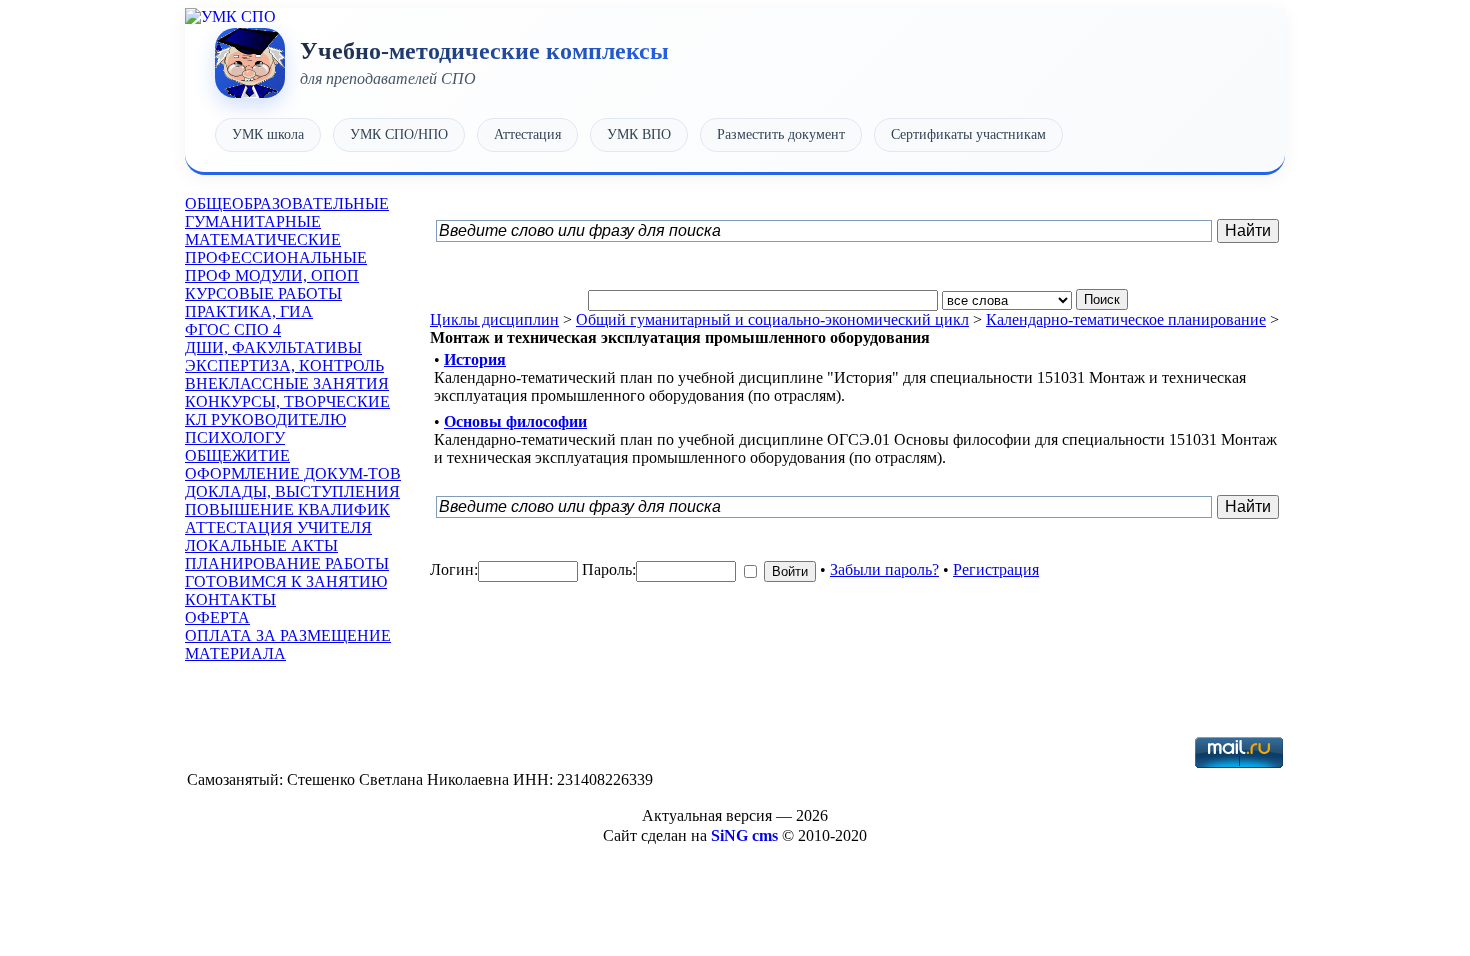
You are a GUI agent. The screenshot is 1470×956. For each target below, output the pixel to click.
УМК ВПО (639, 134)
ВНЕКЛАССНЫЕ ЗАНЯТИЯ (287, 383)
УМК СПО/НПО (399, 134)
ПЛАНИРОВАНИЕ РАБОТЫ (287, 563)
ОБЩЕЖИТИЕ (237, 455)
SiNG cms (744, 835)
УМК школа (268, 134)
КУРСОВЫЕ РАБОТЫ (263, 293)
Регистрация (996, 569)
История (475, 359)
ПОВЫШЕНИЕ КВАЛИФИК (287, 509)
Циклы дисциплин (494, 319)
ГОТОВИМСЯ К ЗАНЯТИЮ (286, 581)
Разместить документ (781, 134)
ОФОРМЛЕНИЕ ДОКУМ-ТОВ (293, 473)
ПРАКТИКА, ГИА (249, 311)
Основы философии (515, 421)
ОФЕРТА (217, 617)
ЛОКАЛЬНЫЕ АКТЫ (261, 545)
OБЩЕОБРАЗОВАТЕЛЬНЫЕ (287, 203)
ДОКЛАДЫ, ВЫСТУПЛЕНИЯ (292, 491)
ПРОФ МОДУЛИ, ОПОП (272, 275)
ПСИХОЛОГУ (235, 437)
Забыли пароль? (884, 569)
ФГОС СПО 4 (233, 329)
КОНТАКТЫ (230, 599)
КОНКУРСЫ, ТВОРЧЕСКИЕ (287, 401)
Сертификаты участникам (968, 134)
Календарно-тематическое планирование (1126, 319)
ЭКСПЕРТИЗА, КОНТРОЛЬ (284, 365)
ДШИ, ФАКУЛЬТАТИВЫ (273, 347)
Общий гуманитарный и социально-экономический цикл (772, 319)
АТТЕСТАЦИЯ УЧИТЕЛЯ (278, 527)
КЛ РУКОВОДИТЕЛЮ (265, 419)
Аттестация (527, 134)
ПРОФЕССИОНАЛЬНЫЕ (276, 257)
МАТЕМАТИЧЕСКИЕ (263, 239)
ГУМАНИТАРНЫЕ (253, 221)
